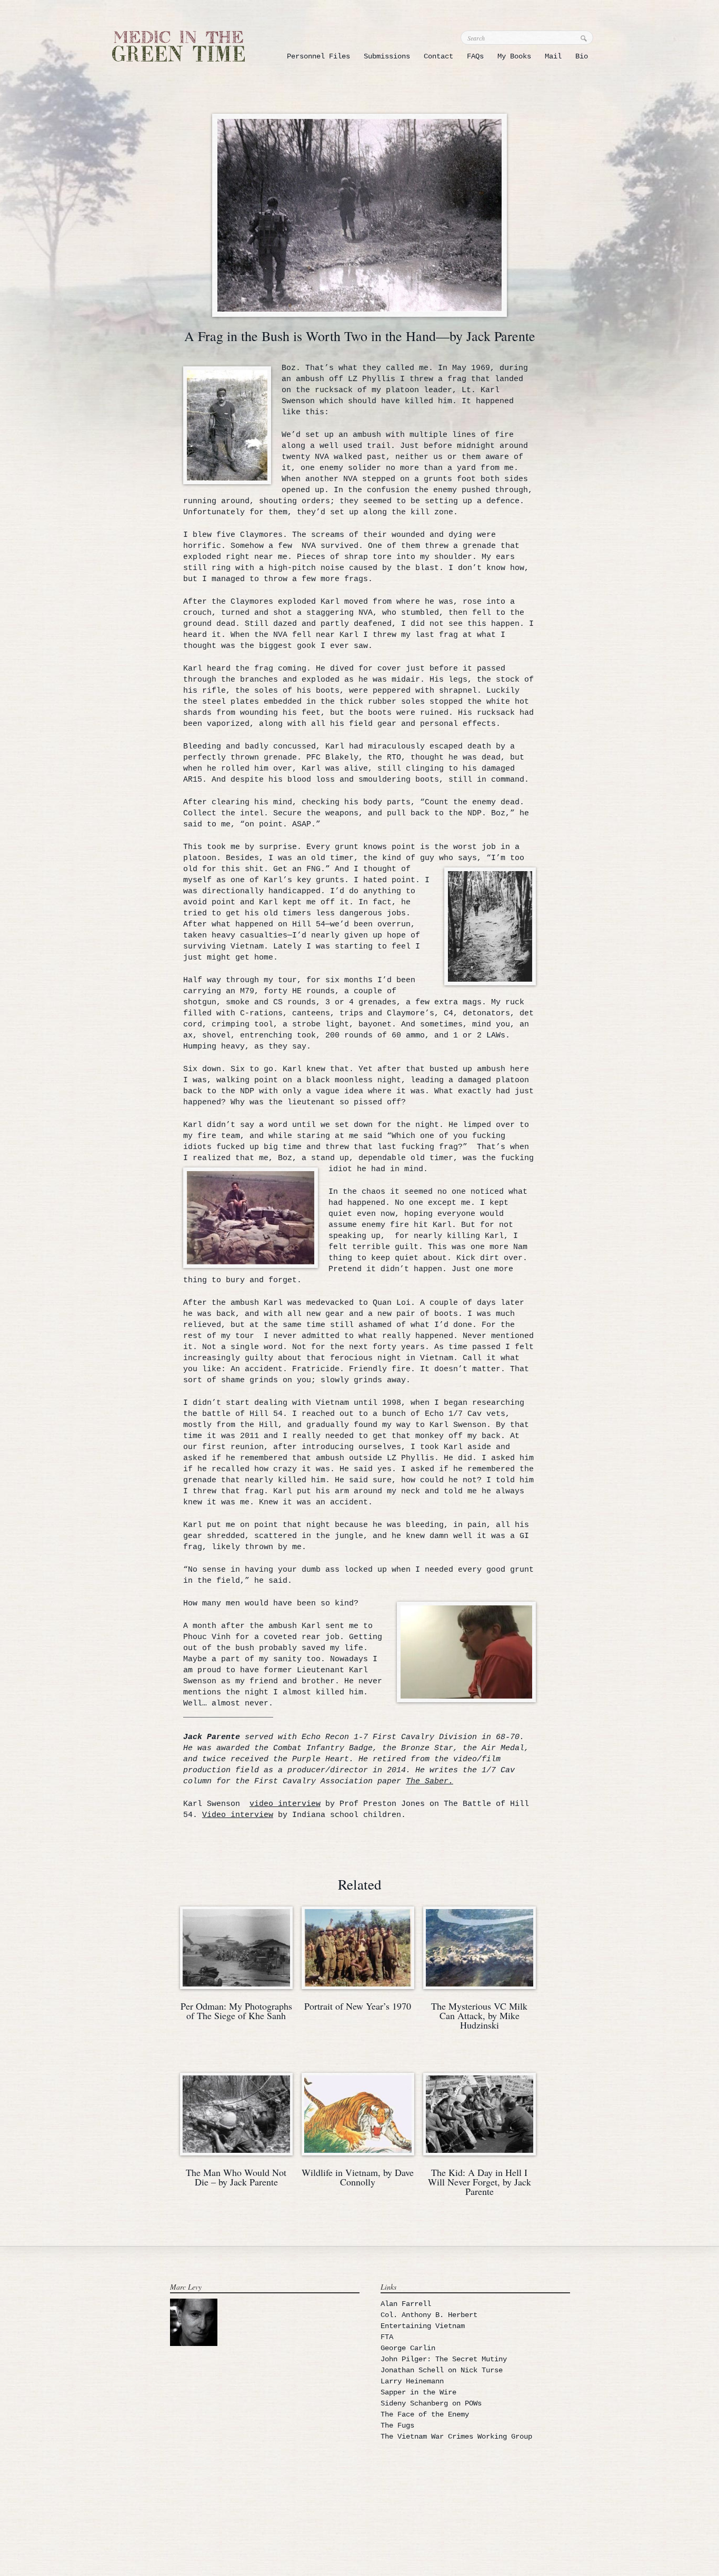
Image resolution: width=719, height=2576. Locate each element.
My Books (514, 56)
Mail (553, 56)
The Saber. (430, 1781)
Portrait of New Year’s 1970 (358, 2006)
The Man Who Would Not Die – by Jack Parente (236, 2177)
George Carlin (408, 2348)
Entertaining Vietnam (423, 2326)
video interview (285, 1804)
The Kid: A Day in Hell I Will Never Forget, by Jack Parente (480, 2182)
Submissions (387, 56)
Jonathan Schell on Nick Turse (442, 2370)
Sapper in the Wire (418, 2392)
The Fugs (397, 2425)
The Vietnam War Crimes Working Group (456, 2437)
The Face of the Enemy (425, 2414)
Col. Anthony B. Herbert (429, 2315)
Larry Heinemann (412, 2381)
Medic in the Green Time (178, 46)
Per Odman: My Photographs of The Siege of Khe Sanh (236, 2011)
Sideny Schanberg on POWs (431, 2403)
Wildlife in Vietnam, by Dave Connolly (358, 2177)
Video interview (238, 1815)
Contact (438, 56)
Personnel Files (318, 56)
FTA (387, 2337)
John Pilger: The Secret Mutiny (444, 2359)
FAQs (475, 56)
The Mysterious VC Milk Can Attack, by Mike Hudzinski (479, 2015)
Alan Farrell (406, 2304)
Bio (582, 56)
